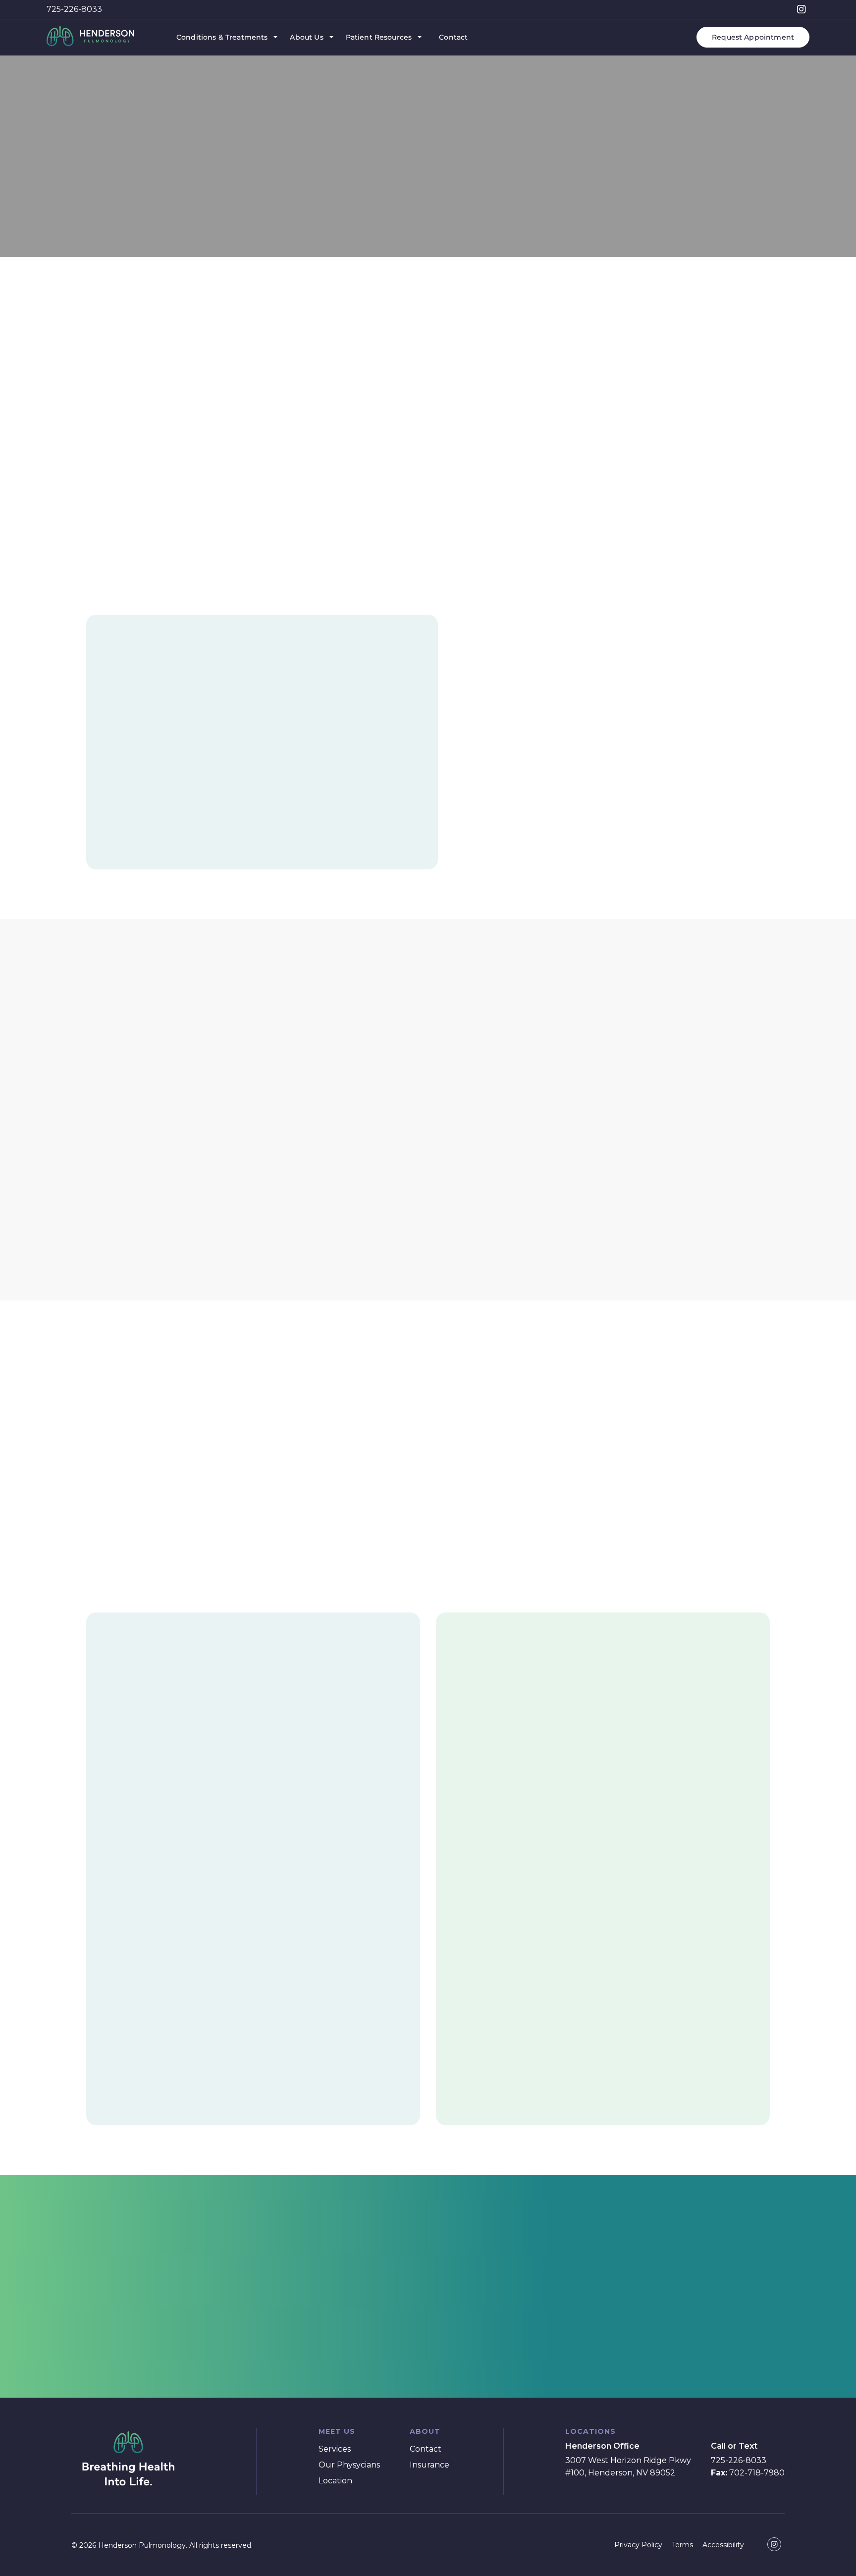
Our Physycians (349, 2465)
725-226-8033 (74, 9)
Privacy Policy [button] (638, 2545)
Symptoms (157, 222)
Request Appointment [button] (753, 37)
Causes (215, 222)
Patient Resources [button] (379, 37)
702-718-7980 (748, 2473)
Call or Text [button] (734, 2446)
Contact (426, 2449)
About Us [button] (306, 37)
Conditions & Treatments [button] (222, 37)
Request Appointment (428, 2326)
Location (335, 2481)
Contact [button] (453, 37)
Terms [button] (682, 2545)
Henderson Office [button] (602, 2446)
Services (79, 98)
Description (89, 222)
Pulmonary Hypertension (156, 98)
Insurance (429, 2465)
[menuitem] (226, 37)
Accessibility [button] (723, 2545)
